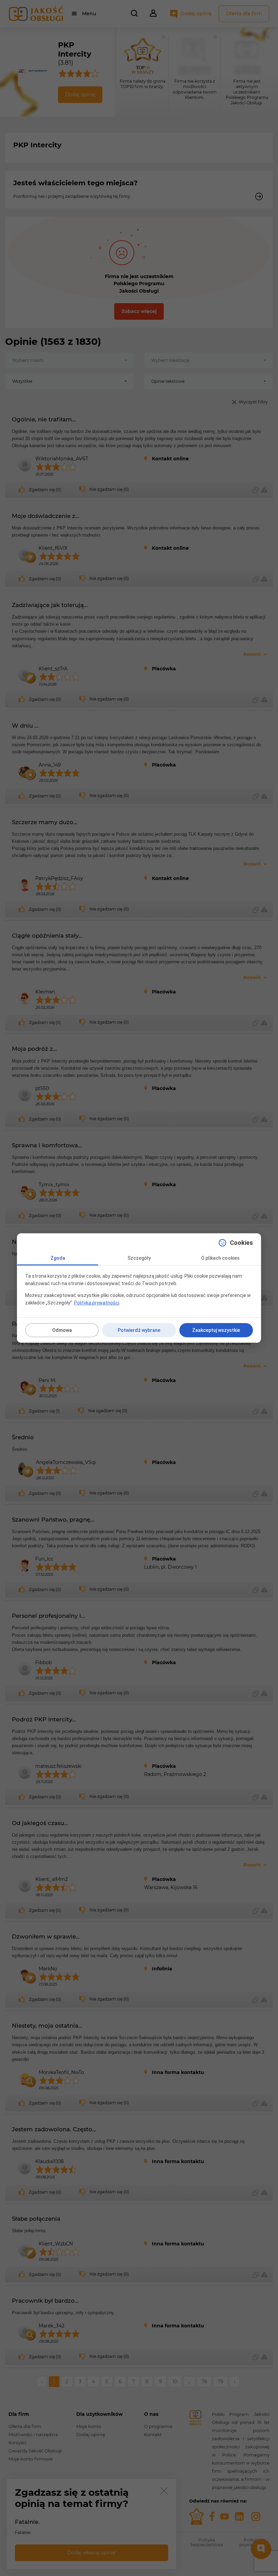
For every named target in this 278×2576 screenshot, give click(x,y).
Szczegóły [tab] (139, 1258)
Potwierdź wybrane (139, 1330)
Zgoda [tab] (58, 1258)
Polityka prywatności (97, 1303)
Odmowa (62, 1330)
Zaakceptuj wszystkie (216, 1330)
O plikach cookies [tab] (220, 1258)
